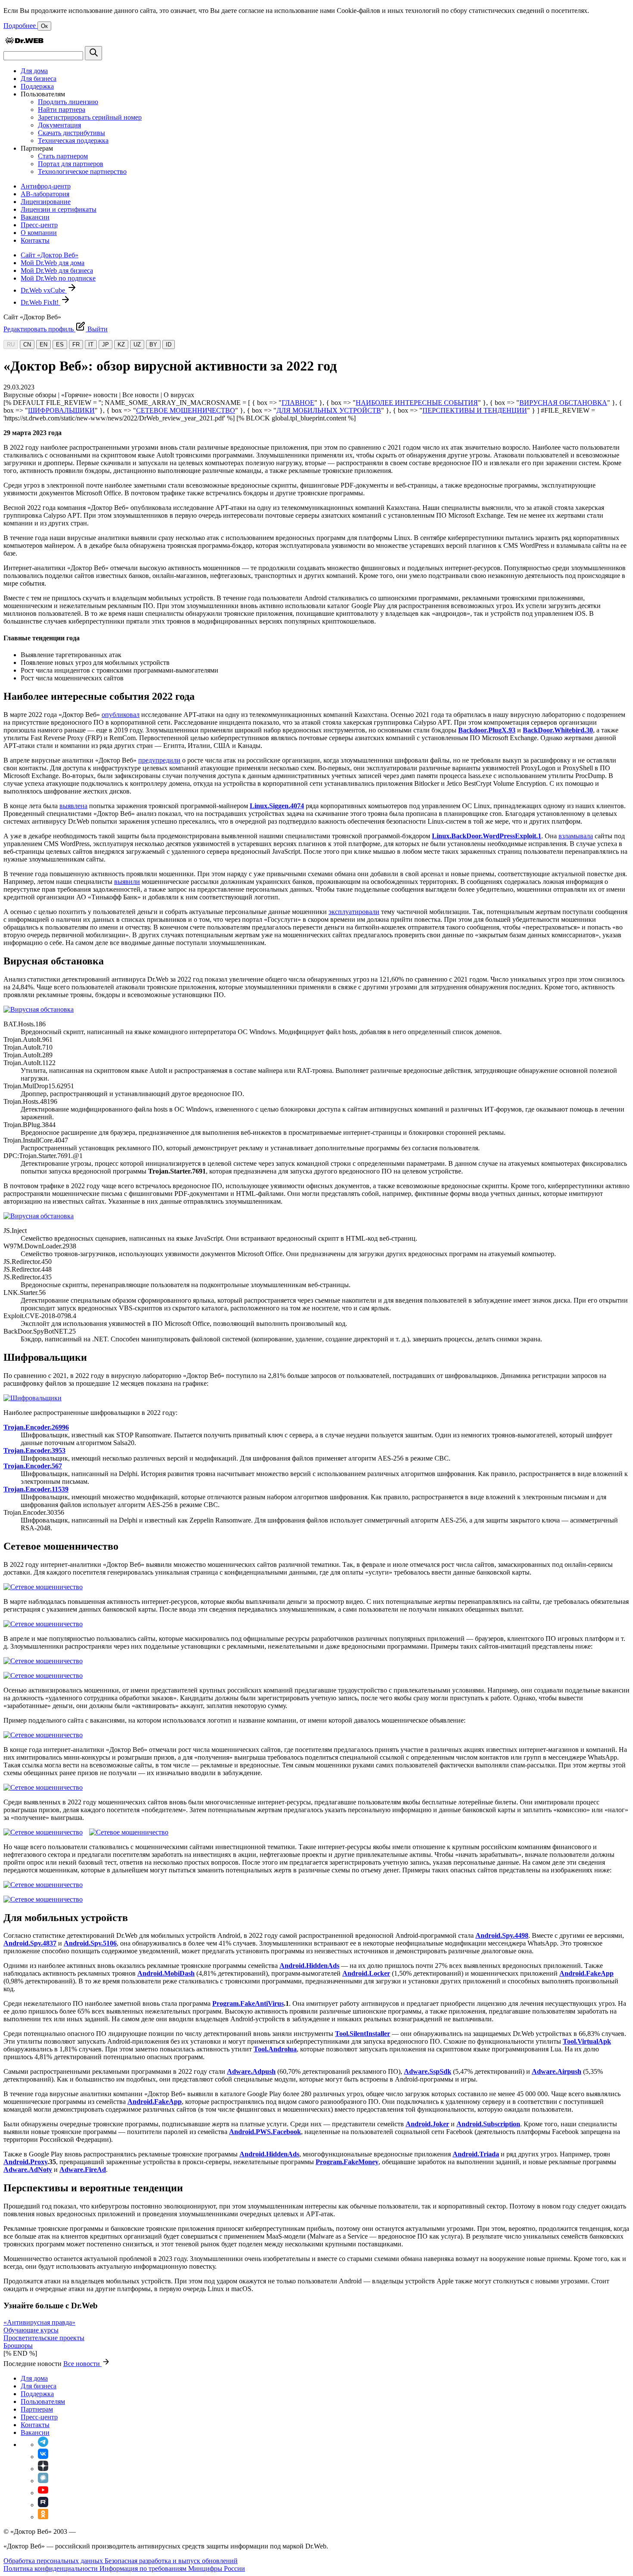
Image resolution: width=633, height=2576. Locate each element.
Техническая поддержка (73, 141)
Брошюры (18, 2346)
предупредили (159, 760)
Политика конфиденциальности (51, 2568)
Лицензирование (46, 202)
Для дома (34, 71)
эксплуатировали (354, 912)
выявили (127, 882)
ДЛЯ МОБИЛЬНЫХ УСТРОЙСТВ (329, 410)
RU (11, 344)
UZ (137, 344)
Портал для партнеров (71, 164)
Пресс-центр (39, 225)
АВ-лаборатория (45, 194)
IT (91, 344)
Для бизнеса (39, 79)
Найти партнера (62, 110)
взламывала (576, 836)
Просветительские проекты (44, 2338)
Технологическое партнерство (82, 171)
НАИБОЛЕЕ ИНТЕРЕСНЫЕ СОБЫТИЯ (417, 403)
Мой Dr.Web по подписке (58, 278)
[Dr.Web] (24, 42)
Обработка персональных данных (54, 2561)
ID (169, 344)
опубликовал (121, 715)
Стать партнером (63, 156)
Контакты (35, 240)
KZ (121, 344)
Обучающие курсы (31, 2330)
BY (153, 344)
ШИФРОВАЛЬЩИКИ (61, 410)
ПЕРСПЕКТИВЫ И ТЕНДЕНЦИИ (475, 410)
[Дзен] (43, 2469)
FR (76, 344)
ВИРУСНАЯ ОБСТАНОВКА (563, 403)
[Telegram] (43, 2445)
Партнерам (37, 2409)
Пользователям (43, 2401)
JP (105, 344)
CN (27, 344)
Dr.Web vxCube (44, 290)
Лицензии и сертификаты (59, 209)
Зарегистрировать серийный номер (90, 117)
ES (60, 344)
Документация (59, 125)
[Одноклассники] (43, 2517)
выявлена (73, 806)
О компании (39, 233)
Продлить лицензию (68, 102)
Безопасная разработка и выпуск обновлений (171, 2561)
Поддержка (37, 86)
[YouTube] (43, 2493)
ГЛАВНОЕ (298, 403)
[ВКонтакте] (43, 2457)
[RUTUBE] (43, 2505)
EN (43, 344)
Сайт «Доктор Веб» (50, 255)
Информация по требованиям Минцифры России (172, 2568)
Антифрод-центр (46, 186)
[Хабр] (43, 2481)
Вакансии (35, 217)
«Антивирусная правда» (39, 2322)
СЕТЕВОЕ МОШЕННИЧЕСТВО (186, 410)
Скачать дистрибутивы (71, 133)
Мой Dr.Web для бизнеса (57, 270)
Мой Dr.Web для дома (53, 263)
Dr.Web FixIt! (40, 302)
